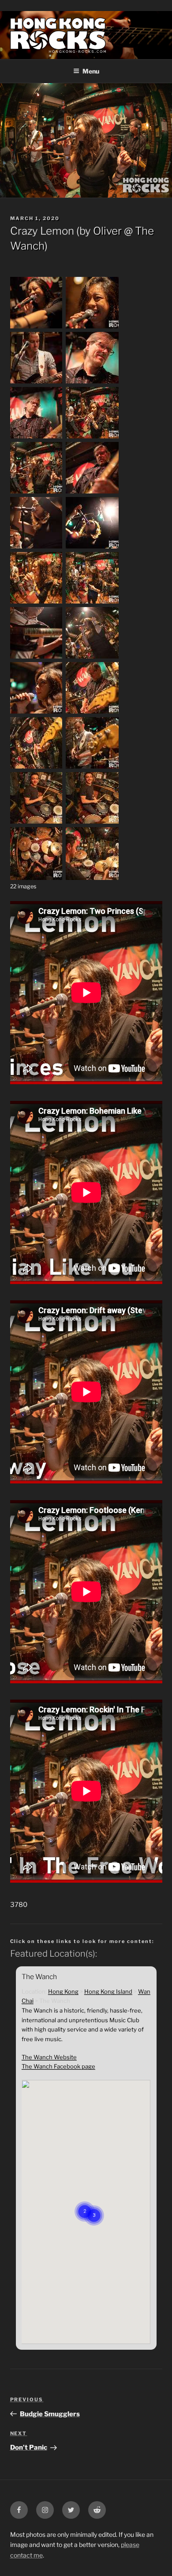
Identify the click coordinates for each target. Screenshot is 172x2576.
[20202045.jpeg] (37, 493)
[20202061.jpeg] (92, 493)
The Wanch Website (49, 2057)
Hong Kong (63, 1991)
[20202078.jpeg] (92, 548)
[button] (94, 2204)
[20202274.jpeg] (37, 823)
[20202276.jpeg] (92, 823)
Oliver (107, 231)
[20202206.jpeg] (37, 713)
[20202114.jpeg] (92, 603)
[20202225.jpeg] (92, 713)
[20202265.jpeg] (92, 768)
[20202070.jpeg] (37, 548)
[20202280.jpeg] (37, 878)
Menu (91, 71)
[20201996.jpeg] (92, 328)
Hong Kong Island (108, 1991)
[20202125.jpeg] (92, 658)
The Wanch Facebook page (58, 2066)
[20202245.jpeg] (37, 768)
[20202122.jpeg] (37, 658)
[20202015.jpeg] (92, 383)
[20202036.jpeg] (37, 438)
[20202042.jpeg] (92, 438)
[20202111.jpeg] (37, 603)
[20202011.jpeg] (37, 383)
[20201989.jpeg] (37, 328)
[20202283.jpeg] (92, 878)
